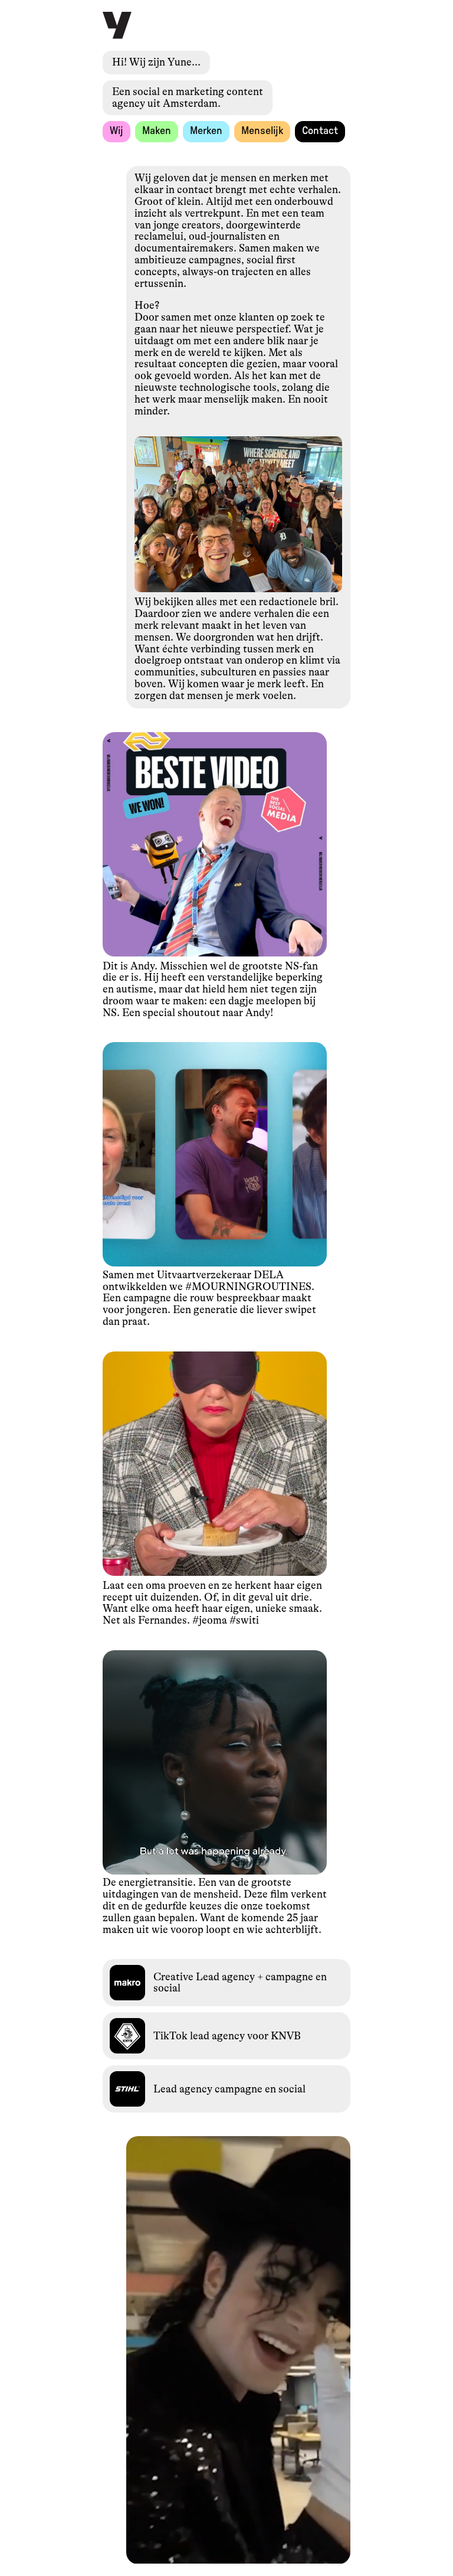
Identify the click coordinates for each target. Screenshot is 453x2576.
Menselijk (262, 131)
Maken (157, 131)
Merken (206, 131)
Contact (320, 131)
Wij (116, 131)
